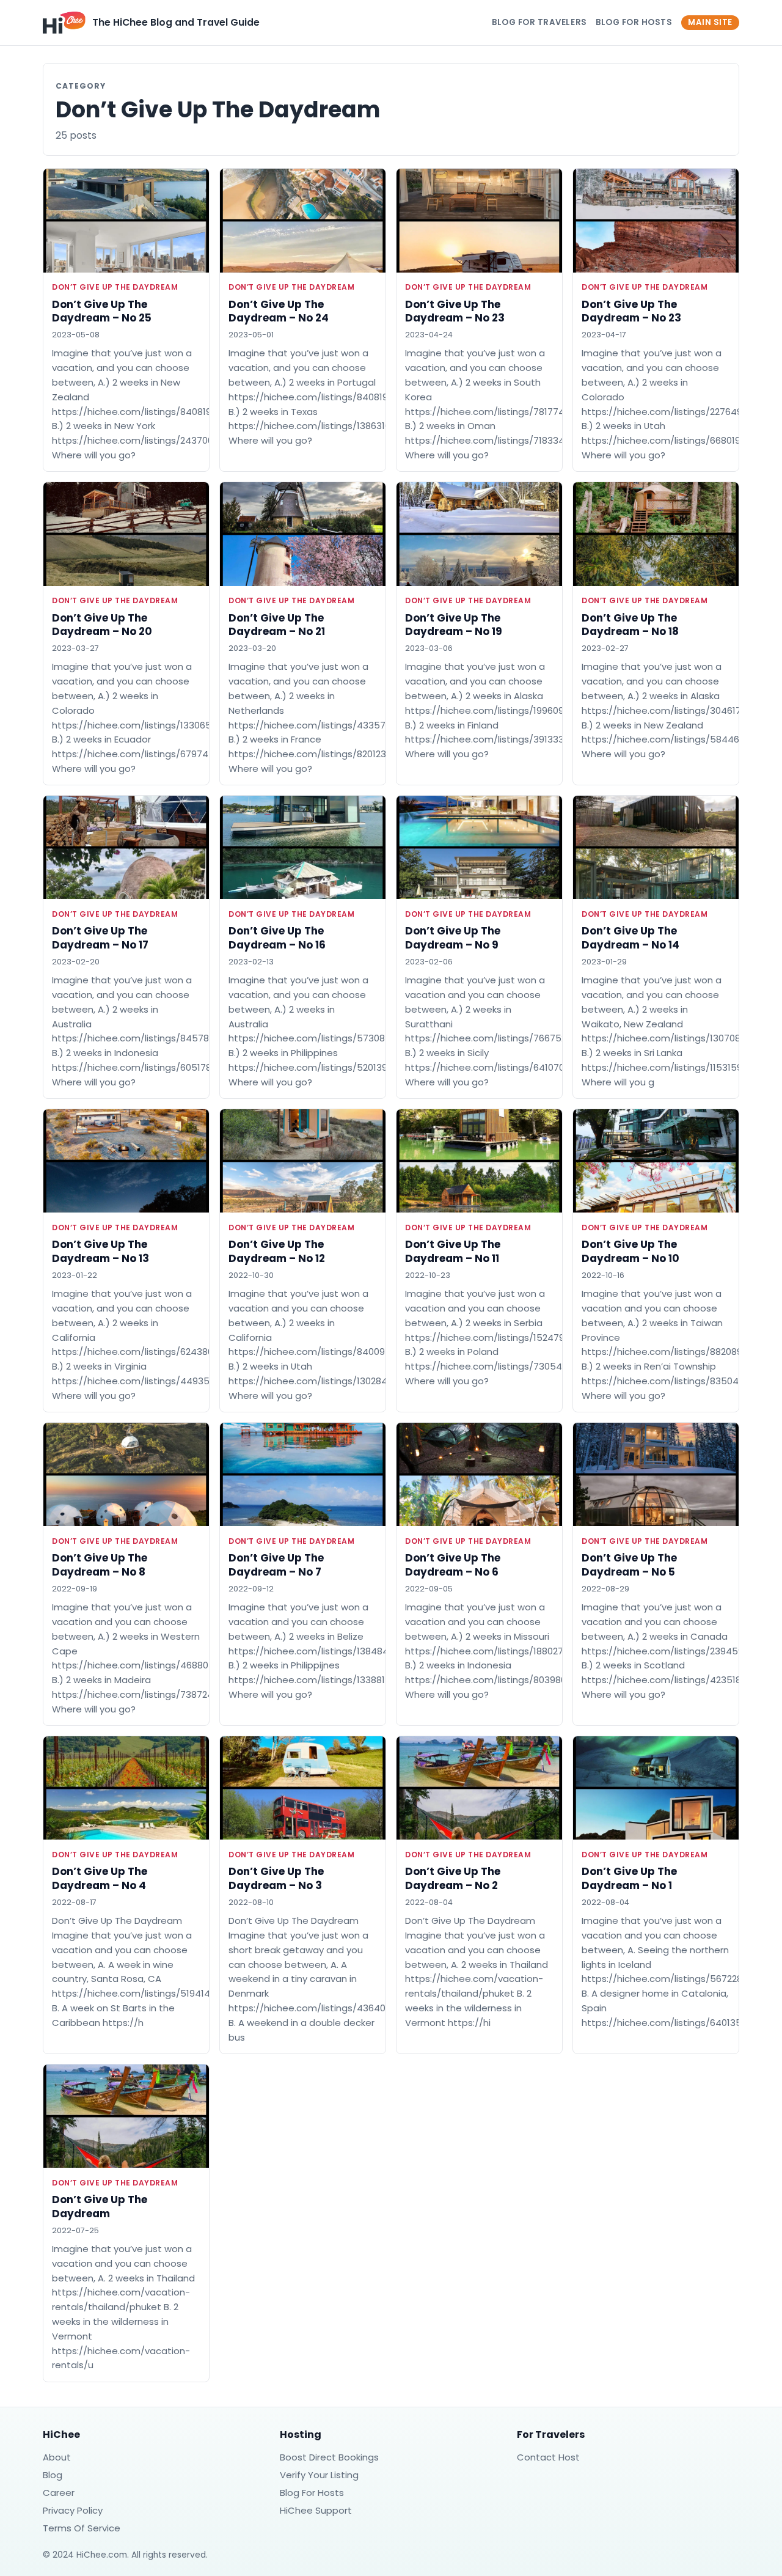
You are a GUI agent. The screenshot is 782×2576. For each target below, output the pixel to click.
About (57, 2457)
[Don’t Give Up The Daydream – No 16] (303, 847)
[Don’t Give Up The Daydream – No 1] (656, 1788)
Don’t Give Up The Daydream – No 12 (277, 1251)
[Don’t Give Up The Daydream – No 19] (479, 534)
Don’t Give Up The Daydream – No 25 (102, 311)
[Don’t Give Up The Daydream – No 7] (303, 1474)
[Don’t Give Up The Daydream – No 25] (126, 220)
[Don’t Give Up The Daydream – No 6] (479, 1474)
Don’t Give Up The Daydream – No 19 (454, 625)
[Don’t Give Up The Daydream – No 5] (656, 1474)
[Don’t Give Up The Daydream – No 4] (126, 1788)
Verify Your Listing (319, 2475)
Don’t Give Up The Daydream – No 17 (100, 938)
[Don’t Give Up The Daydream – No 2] (479, 1788)
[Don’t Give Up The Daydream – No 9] (479, 847)
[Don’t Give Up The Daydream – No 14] (656, 847)
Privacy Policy (73, 2510)
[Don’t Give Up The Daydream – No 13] (126, 1161)
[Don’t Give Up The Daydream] (126, 2116)
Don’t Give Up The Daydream (115, 287)
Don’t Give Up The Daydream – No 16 (277, 938)
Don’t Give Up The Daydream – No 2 (453, 1878)
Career (59, 2493)
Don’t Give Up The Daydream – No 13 (100, 1251)
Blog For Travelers (539, 22)
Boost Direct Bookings (329, 2457)
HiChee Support (316, 2510)
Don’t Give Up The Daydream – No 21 (277, 625)
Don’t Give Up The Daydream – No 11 (453, 1251)
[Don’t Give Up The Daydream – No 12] (303, 1161)
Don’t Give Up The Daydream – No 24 (279, 311)
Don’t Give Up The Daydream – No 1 (629, 1878)
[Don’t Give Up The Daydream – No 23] (479, 220)
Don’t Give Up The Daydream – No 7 (276, 1565)
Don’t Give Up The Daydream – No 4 (100, 1878)
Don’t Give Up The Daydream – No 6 (453, 1565)
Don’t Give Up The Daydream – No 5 (629, 1565)
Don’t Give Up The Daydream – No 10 (630, 1251)
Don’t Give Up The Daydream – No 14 (630, 938)
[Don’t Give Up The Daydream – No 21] (303, 534)
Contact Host (548, 2457)
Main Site (710, 22)
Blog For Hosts (634, 22)
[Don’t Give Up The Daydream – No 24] (303, 220)
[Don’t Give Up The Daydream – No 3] (303, 1788)
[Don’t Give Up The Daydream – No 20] (126, 534)
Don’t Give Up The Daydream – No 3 (276, 1878)
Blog (53, 2475)
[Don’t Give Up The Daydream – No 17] (126, 847)
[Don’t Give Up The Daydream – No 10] (656, 1161)
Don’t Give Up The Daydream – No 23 (455, 311)
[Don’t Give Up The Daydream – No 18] (656, 534)
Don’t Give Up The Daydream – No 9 (453, 938)
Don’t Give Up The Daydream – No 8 (100, 1565)
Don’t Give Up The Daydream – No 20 (102, 625)
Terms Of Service (82, 2528)
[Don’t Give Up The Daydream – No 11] (479, 1161)
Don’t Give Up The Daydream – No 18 (630, 625)
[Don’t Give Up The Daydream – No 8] (126, 1474)
